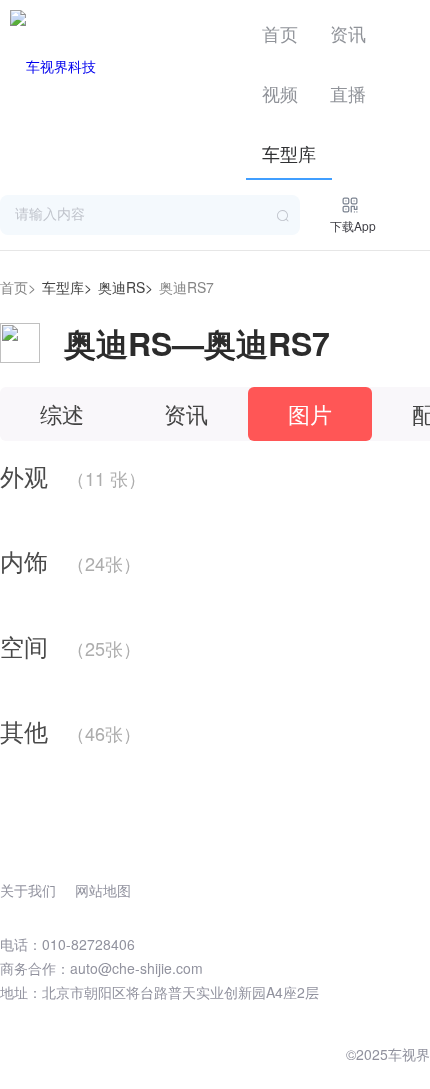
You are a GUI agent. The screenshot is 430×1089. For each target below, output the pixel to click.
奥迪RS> (125, 287)
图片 (310, 413)
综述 (62, 413)
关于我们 (28, 890)
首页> (18, 287)
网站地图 (103, 890)
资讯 (348, 33)
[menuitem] (280, 30)
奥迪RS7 (186, 287)
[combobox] (150, 215)
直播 (348, 93)
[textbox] (150, 215)
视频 (280, 93)
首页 (280, 33)
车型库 (289, 153)
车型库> (67, 287)
